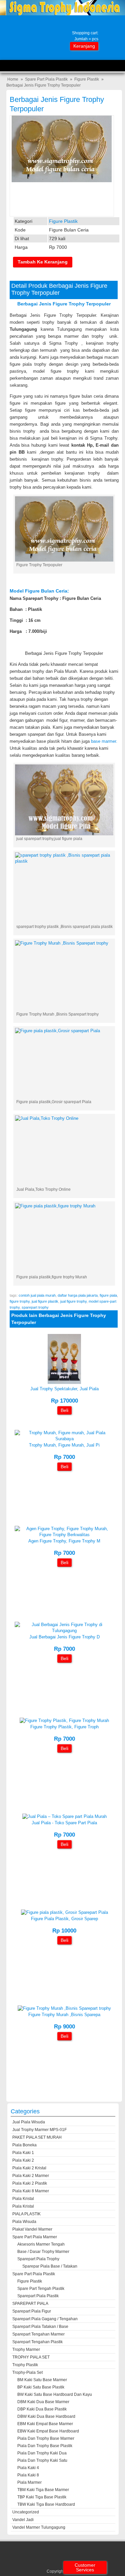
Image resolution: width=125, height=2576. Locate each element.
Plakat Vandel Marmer (32, 2229)
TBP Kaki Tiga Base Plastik (42, 2497)
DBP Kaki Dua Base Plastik (42, 2409)
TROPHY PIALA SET (31, 2357)
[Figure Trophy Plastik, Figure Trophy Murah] (64, 1720)
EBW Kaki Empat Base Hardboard (48, 2431)
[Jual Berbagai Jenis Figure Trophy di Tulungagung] (64, 1631)
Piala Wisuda (24, 2222)
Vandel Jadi (23, 2520)
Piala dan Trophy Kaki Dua (42, 2453)
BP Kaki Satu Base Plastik (41, 2387)
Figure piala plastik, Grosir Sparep (64, 1919)
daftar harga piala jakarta (78, 1295)
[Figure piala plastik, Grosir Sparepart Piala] (64, 1912)
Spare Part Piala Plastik (46, 79)
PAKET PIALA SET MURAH (37, 2137)
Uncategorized (26, 2512)
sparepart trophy (35, 1307)
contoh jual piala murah (37, 1295)
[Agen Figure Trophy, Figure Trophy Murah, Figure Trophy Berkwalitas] (64, 1535)
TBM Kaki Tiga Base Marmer (43, 2490)
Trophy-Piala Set (27, 2372)
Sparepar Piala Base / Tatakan (50, 2266)
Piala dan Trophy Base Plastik (45, 2446)
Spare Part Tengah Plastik (41, 2289)
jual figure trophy (73, 1301)
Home (13, 79)
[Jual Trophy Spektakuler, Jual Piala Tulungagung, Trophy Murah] (64, 1382)
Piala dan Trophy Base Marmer (46, 2438)
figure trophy (20, 1301)
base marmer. (104, 741)
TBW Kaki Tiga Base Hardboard (46, 2504)
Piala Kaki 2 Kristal (29, 2168)
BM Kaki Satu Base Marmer (42, 2380)
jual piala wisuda (29, 2122)
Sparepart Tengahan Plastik (37, 2342)
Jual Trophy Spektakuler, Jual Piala (64, 1389)
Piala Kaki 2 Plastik (30, 2183)
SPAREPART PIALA (30, 2304)
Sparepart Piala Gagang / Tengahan (45, 2319)
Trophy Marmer (26, 2350)
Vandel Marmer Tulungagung (39, 2527)
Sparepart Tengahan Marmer (38, 2334)
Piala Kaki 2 (23, 2160)
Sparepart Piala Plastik (38, 2296)
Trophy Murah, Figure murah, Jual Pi (64, 1445)
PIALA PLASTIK (26, 2214)
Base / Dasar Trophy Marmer (43, 2252)
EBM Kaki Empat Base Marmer (45, 2424)
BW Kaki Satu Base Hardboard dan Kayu (55, 2394)
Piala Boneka (24, 2145)
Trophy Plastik (25, 2365)
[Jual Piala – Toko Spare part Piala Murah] (64, 1816)
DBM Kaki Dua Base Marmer (43, 2402)
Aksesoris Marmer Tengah (41, 2244)
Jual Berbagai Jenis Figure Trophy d (64, 1637)
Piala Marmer (29, 2482)
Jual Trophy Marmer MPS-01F (39, 2130)
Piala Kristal (23, 2199)
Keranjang (84, 46)
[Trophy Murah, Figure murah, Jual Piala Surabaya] (64, 1439)
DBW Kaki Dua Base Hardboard (46, 2416)
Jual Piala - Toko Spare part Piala (64, 1823)
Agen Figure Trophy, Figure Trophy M (64, 1541)
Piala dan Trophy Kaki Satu (42, 2460)
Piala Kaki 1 (23, 2153)
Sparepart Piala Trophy (38, 2259)
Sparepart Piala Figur (32, 2311)
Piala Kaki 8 (28, 2475)
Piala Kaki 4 (28, 2468)
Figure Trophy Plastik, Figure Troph (64, 1727)
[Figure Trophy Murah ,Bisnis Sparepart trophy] (64, 2008)
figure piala (108, 1295)
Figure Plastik (87, 79)
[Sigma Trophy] (62, 14)
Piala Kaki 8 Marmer (31, 2191)
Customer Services (85, 2567)
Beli (64, 1410)
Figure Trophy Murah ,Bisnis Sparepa (64, 2015)
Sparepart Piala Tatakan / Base (40, 2327)
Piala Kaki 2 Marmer (31, 2176)
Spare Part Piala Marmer (35, 2237)
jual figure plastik (45, 1301)
